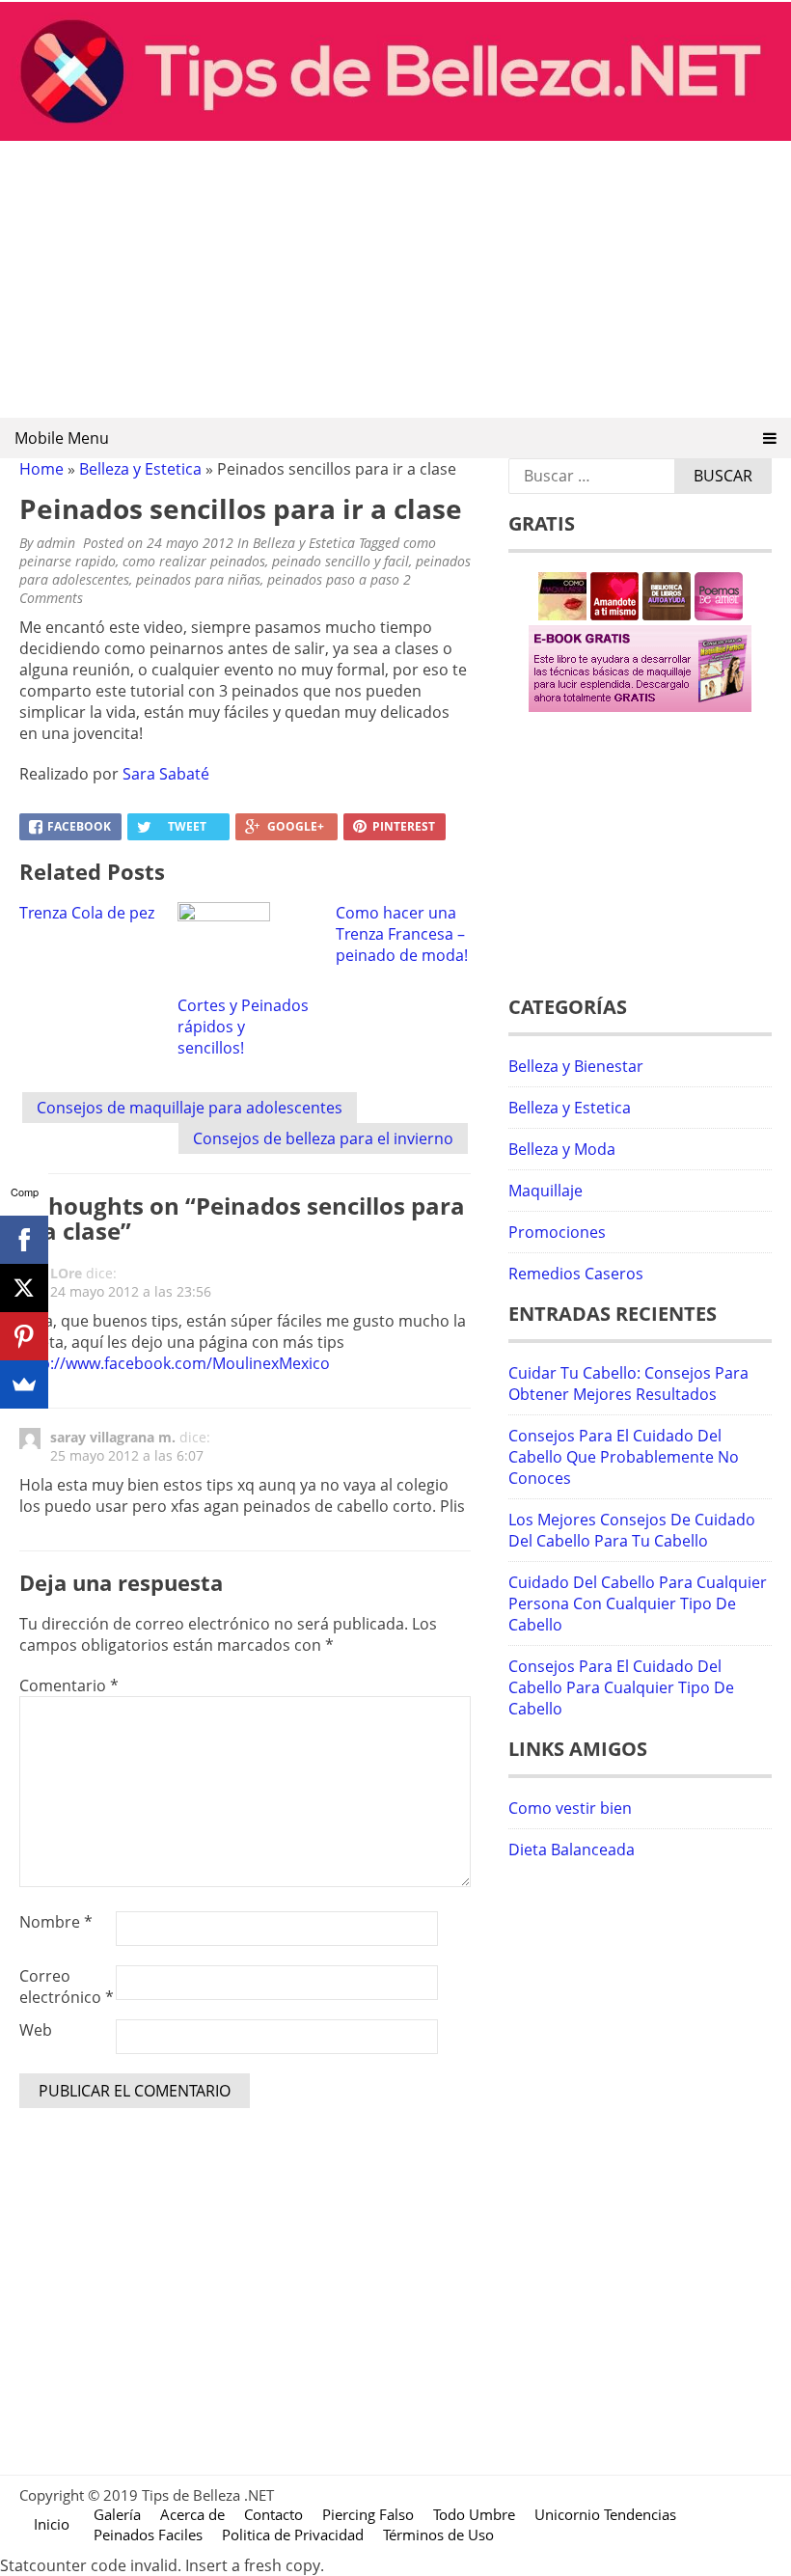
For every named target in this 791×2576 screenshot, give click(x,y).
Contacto (273, 2514)
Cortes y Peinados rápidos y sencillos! (243, 1027)
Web (36, 2030)
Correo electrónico (67, 1987)
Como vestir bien (570, 1808)
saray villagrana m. (113, 1437)
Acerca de (192, 2514)
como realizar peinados (194, 561)
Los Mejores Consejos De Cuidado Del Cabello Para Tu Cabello (632, 1530)
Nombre (56, 1922)
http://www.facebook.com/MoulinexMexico (175, 1363)
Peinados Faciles (148, 2535)
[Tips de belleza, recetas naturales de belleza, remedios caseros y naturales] (395, 135)
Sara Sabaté (166, 774)
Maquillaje (546, 1191)
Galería (117, 2514)
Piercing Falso (368, 2514)
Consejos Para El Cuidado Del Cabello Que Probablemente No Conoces (624, 1457)
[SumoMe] (24, 1384)
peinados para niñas (198, 579)
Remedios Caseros (576, 1274)
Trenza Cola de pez (87, 913)
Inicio (52, 2524)
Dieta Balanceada (572, 1850)
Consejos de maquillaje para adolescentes (190, 1108)
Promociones (557, 1232)
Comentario (69, 1685)
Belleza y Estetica (140, 469)
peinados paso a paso (333, 579)
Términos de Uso (438, 2535)
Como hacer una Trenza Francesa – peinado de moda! (402, 934)
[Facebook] (24, 1240)
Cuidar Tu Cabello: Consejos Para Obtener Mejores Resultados (628, 1384)
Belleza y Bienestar (576, 1066)
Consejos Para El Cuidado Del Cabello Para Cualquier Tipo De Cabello (621, 1687)
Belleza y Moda (562, 1149)
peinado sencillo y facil (341, 561)
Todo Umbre (474, 2514)
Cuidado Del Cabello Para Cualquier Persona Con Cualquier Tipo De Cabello (638, 1603)
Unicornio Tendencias (605, 2514)
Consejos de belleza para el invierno (323, 1138)
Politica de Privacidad (293, 2535)
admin (56, 543)
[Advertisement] (395, 281)
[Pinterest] (24, 1336)
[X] (24, 1288)
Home (41, 469)
